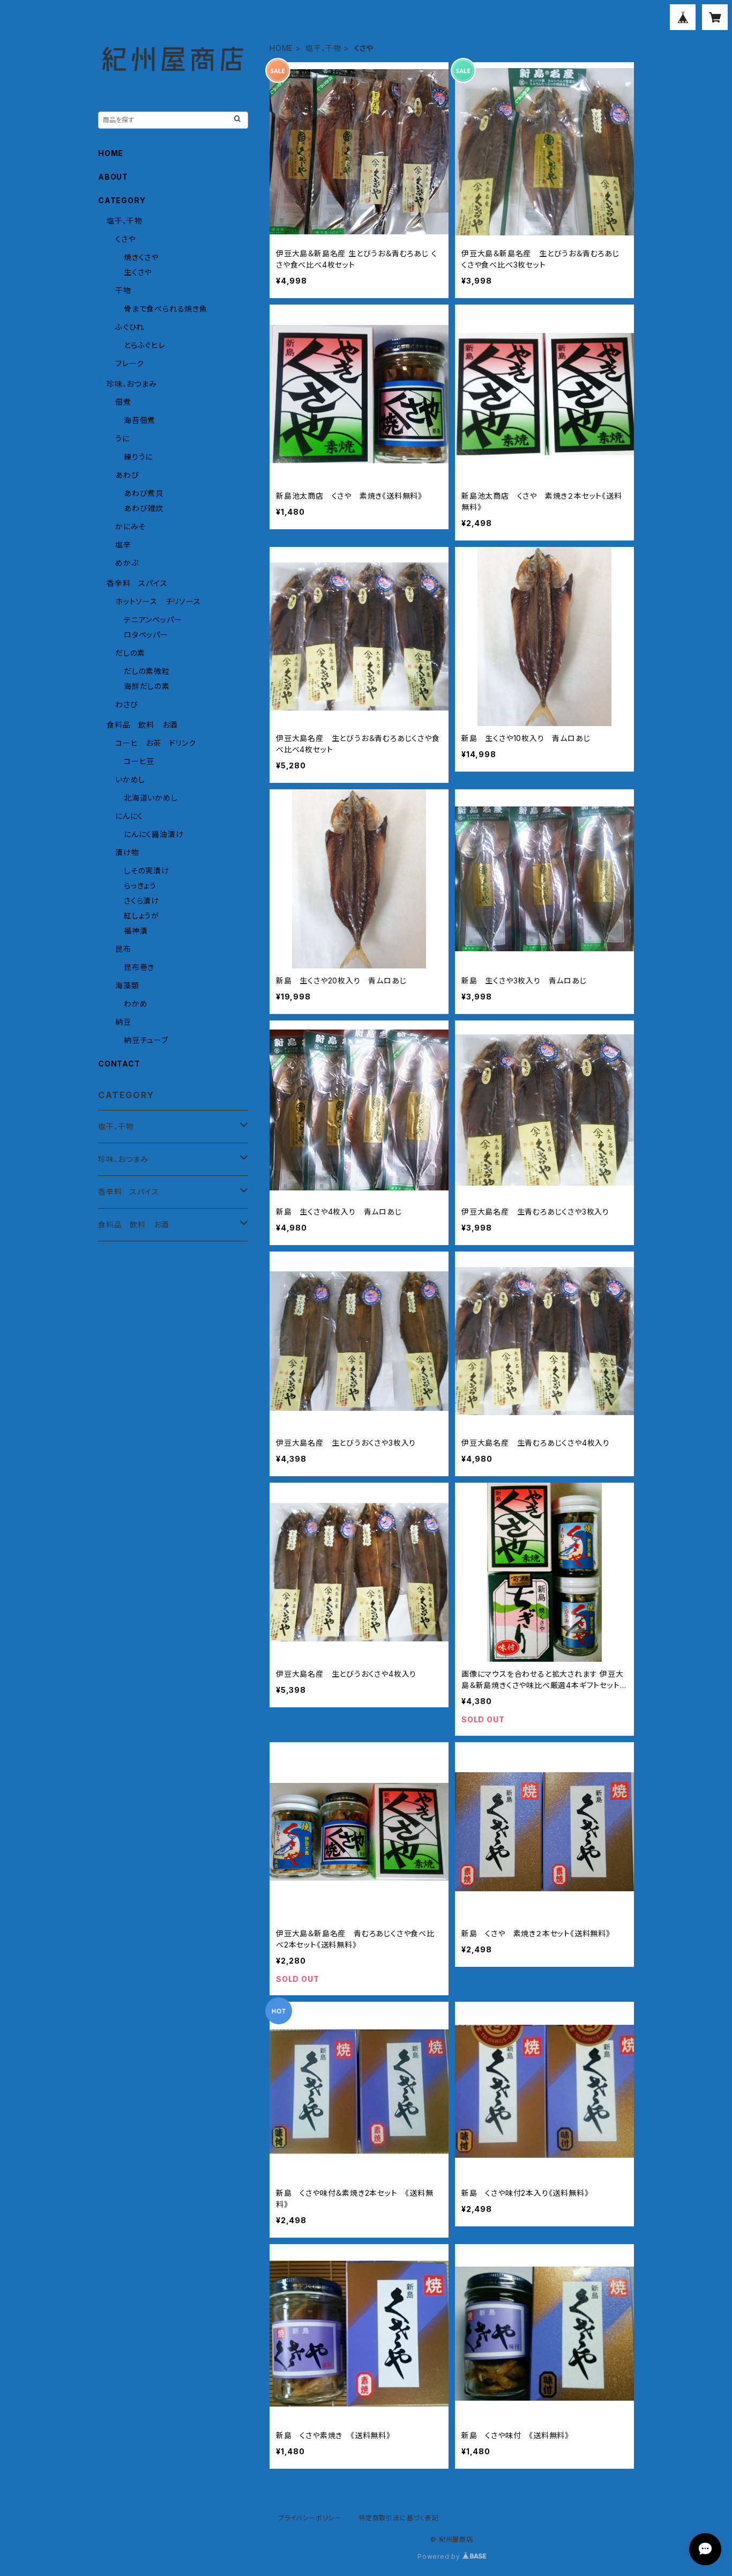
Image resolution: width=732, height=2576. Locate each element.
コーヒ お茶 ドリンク (156, 743)
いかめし (130, 779)
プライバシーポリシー (310, 2518)
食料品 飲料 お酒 (142, 725)
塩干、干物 (323, 48)
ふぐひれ (130, 327)
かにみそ (130, 526)
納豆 (123, 1022)
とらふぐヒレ (145, 345)
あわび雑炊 (144, 508)
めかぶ (127, 563)
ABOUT (113, 177)
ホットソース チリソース (158, 601)
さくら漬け (141, 901)
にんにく (129, 816)
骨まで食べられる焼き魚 (166, 309)
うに (122, 438)
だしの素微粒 (147, 671)
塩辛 (123, 545)
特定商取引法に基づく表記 (399, 2518)
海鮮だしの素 (147, 686)
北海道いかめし (151, 798)
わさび (126, 704)
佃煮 (123, 402)
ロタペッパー (146, 635)
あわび (127, 475)
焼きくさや (141, 257)
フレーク (130, 363)
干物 (123, 290)
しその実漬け (147, 871)
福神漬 (136, 931)
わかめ (136, 1004)
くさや (125, 239)
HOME (281, 48)
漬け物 (127, 852)
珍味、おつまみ (132, 384)
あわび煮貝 (144, 493)
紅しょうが (141, 916)
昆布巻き (139, 967)
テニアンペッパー (153, 620)
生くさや (138, 272)
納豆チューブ (146, 1040)
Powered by (440, 2556)
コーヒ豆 (139, 761)
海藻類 (127, 985)
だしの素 (130, 653)
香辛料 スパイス (137, 583)
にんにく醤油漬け (154, 834)
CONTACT (119, 1064)
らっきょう (140, 886)
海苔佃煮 (140, 420)
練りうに (138, 457)
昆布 (123, 949)
